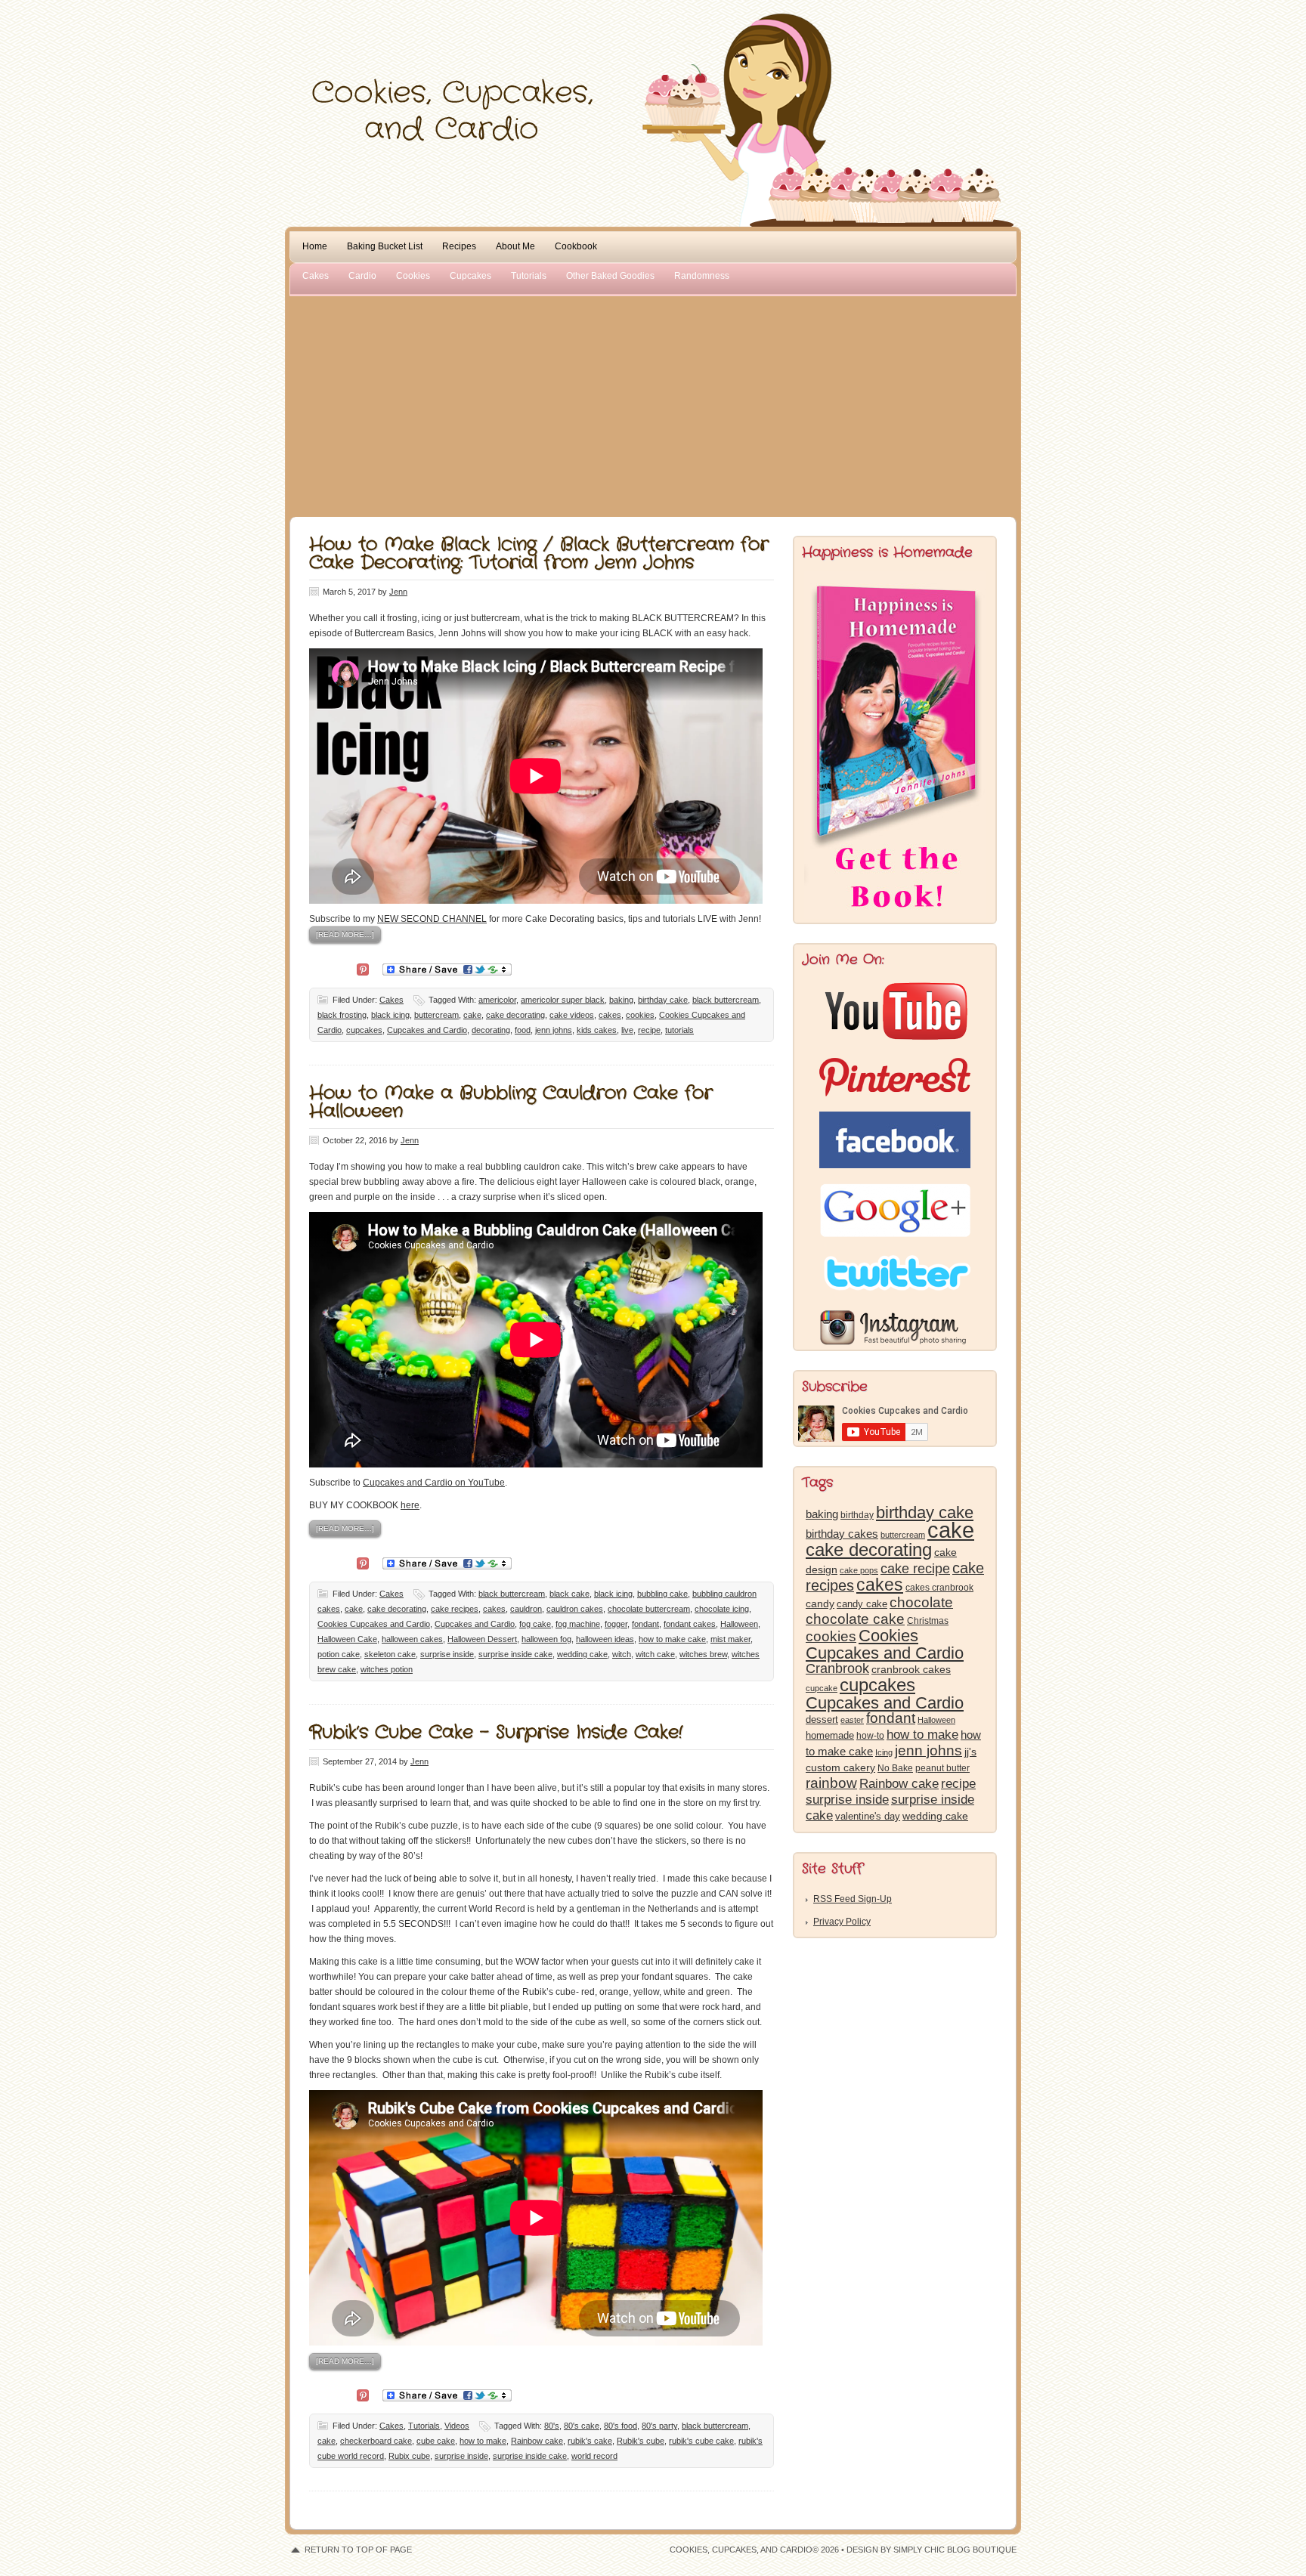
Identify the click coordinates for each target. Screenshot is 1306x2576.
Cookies (413, 276)
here (410, 1505)
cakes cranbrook (939, 1588)
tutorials (679, 1030)
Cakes (316, 276)
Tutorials (529, 276)
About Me (515, 246)
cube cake (436, 2441)
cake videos (572, 1015)
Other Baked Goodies (610, 276)
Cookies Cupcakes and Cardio (374, 1624)
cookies (640, 1015)
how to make (483, 2441)
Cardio (362, 276)
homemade (830, 1735)
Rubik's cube (641, 2441)
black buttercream (726, 1000)
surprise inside (447, 1654)
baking (621, 1000)
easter (852, 1720)
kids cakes (597, 1030)
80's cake (582, 2426)
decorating (491, 1030)
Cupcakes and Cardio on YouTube (434, 1483)
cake (472, 1015)
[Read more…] (345, 934)
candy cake (862, 1604)
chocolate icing (722, 1609)
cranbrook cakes (911, 1669)
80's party (659, 2426)
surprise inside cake (515, 1654)
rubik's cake (590, 2441)
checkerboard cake (376, 2441)
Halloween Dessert (482, 1639)
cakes (610, 1015)
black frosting (342, 1015)
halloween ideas (605, 1639)
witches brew (703, 1654)
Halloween (739, 1624)
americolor (497, 1000)
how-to (870, 1736)
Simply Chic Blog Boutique (955, 2550)
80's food (621, 2426)
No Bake (895, 1768)
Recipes (459, 246)
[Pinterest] (363, 968)
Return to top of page (358, 2550)
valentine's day (868, 1816)
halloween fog (546, 1639)
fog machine (578, 1624)
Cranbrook (837, 1668)
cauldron (526, 1609)
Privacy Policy (842, 1922)
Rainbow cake (537, 2441)
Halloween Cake (347, 1639)
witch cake (655, 1654)
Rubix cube (409, 2456)
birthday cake (663, 1000)
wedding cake (582, 1654)
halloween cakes (412, 1639)
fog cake (535, 1624)
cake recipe (915, 1569)
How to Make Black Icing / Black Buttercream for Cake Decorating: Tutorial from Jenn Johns (539, 554)
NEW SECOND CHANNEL (432, 919)
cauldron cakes (575, 1609)
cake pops (859, 1570)
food (523, 1030)
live (627, 1030)
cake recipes (455, 1609)
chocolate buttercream (649, 1609)
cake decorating (515, 1015)
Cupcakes (470, 276)
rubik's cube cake (701, 2441)
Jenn (398, 592)
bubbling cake (662, 1594)
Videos (457, 2426)
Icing (884, 1752)
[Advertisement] (653, 404)
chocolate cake (855, 1619)
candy (820, 1604)
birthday (857, 1515)
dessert (822, 1719)
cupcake (822, 1688)
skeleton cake (390, 1654)
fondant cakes (690, 1624)
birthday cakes (842, 1534)
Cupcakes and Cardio (427, 1030)
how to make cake (672, 1639)
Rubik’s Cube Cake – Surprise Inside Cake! (496, 1733)
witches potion (387, 1669)
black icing (390, 1015)
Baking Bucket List (385, 246)
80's (552, 2426)
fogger (616, 1624)
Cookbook (576, 246)
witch (622, 1654)
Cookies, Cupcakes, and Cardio (653, 43)
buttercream (436, 1015)
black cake (569, 1594)
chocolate (921, 1602)
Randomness (702, 276)
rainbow (831, 1783)
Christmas (928, 1621)
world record (594, 2456)
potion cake (339, 1654)
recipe (649, 1030)
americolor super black (563, 1000)
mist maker (730, 1639)
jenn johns (554, 1030)
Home (315, 246)
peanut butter (942, 1768)
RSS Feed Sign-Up (853, 1899)
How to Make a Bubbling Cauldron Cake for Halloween (511, 1102)
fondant (645, 1624)
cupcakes (364, 1030)
